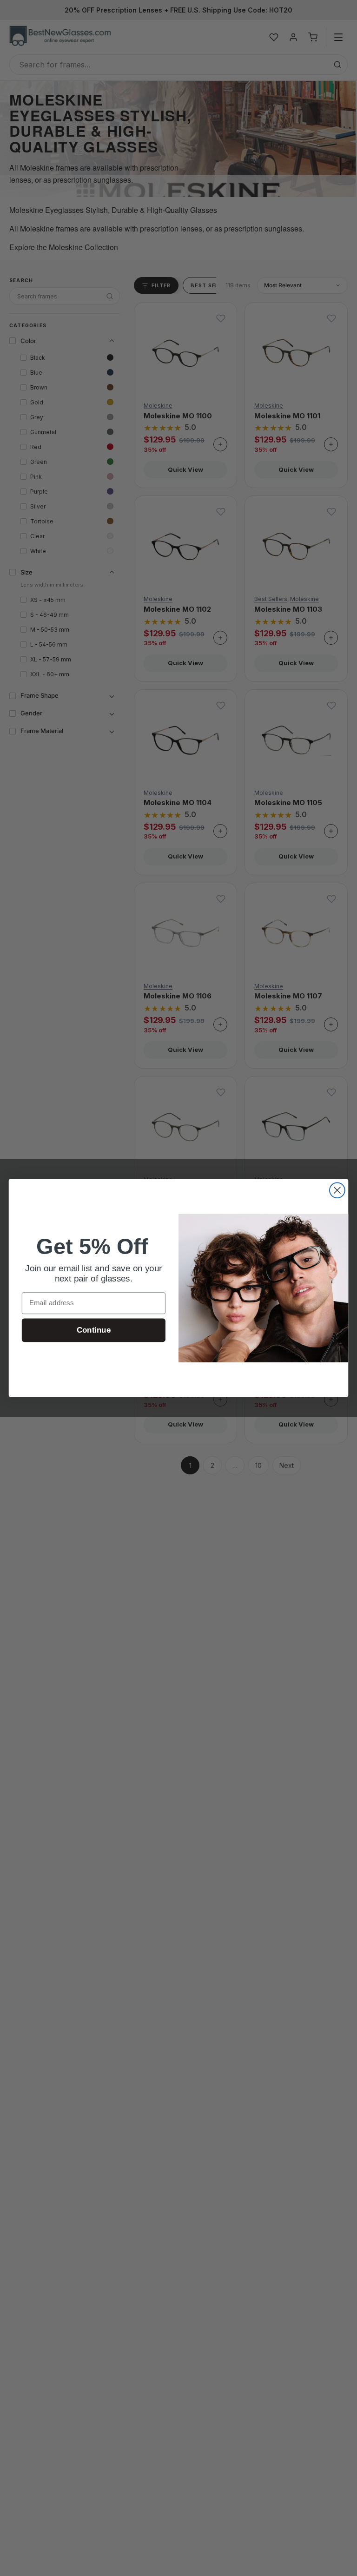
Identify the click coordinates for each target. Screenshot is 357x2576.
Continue (94, 1330)
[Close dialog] (337, 1190)
